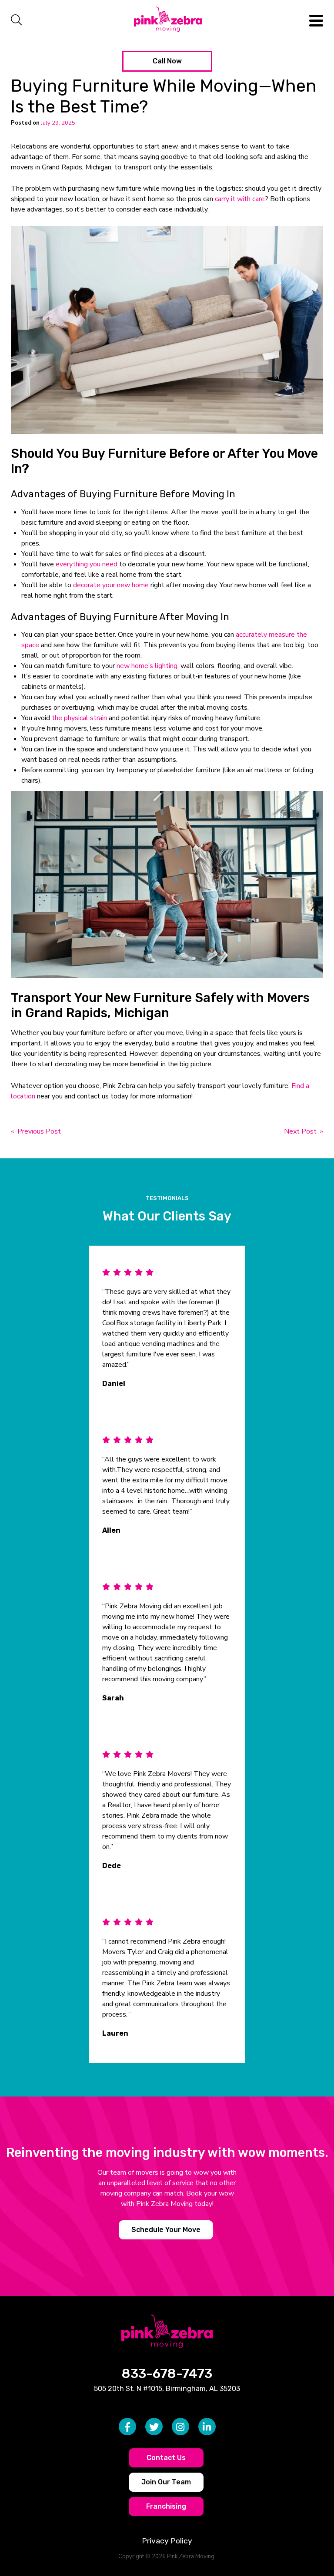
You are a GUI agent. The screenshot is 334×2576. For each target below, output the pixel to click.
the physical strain (79, 718)
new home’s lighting (147, 666)
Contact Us (166, 2458)
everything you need (87, 564)
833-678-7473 (167, 2374)
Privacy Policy (167, 2541)
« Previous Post (36, 1131)
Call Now (167, 61)
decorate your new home (111, 585)
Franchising (166, 2506)
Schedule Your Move (166, 2229)
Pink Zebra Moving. (191, 2556)
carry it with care (240, 199)
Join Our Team (166, 2482)
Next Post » (304, 1131)
